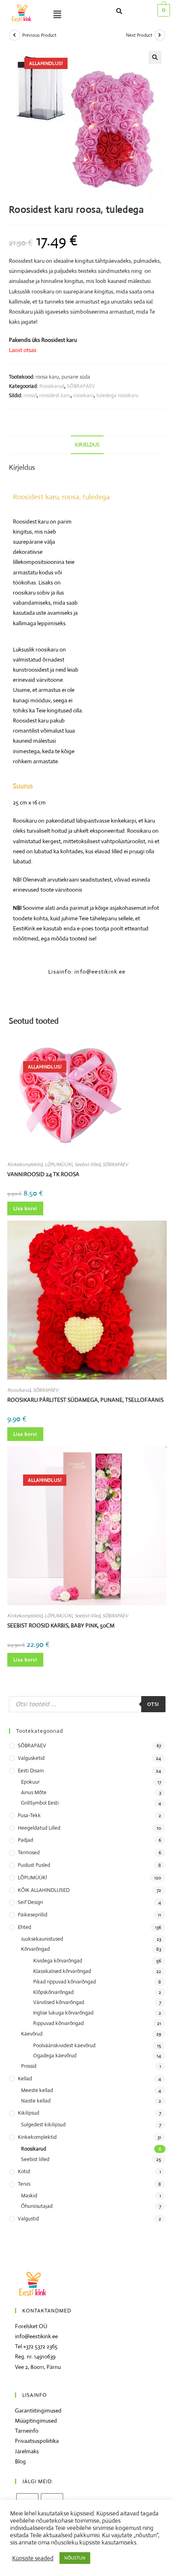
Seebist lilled (87, 1164)
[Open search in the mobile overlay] (87, 1704)
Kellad (25, 2079)
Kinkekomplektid (25, 1164)
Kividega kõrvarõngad (58, 1961)
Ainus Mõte (34, 1792)
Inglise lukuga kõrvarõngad (63, 2013)
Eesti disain (31, 1771)
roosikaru (84, 395)
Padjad (25, 1840)
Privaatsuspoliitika (37, 2441)
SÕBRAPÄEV (81, 386)
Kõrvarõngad (35, 1949)
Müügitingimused (36, 2421)
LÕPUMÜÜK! (58, 1164)
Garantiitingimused (38, 2411)
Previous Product (39, 35)
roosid (30, 395)
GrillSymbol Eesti (40, 1803)
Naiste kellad (36, 2101)
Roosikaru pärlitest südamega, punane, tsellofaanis (85, 1400)
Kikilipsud (29, 2113)
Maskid (29, 2196)
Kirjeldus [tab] (87, 445)
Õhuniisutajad (37, 2206)
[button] (65, 15)
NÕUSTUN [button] (75, 2558)
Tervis (24, 2184)
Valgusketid (31, 1758)
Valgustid (28, 2219)
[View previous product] (15, 35)
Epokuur (30, 1782)
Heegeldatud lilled (39, 1828)
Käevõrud (32, 2034)
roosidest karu (55, 395)
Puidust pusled (34, 1865)
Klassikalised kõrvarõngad (62, 1971)
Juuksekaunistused (42, 1939)
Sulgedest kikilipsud (43, 2125)
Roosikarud (52, 386)
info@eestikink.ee (36, 2336)
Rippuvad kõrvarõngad (58, 2023)
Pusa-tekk (29, 1815)
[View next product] (160, 35)
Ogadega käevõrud (55, 2056)
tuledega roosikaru (117, 395)
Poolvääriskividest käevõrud (64, 2045)
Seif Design (30, 1902)
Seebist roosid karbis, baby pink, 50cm (61, 1625)
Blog (20, 2461)
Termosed (29, 1852)
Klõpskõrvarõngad (53, 1992)
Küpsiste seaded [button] (33, 2558)
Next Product (139, 35)
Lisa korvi (25, 1208)
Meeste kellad (37, 2090)
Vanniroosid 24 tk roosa (43, 1174)
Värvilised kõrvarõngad (59, 2002)
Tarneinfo (27, 2431)
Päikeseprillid (33, 1915)
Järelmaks (27, 2451)
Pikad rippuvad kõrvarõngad (65, 1982)
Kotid (24, 2171)
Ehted (24, 1927)
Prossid (29, 2066)
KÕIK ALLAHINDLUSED (44, 1890)
